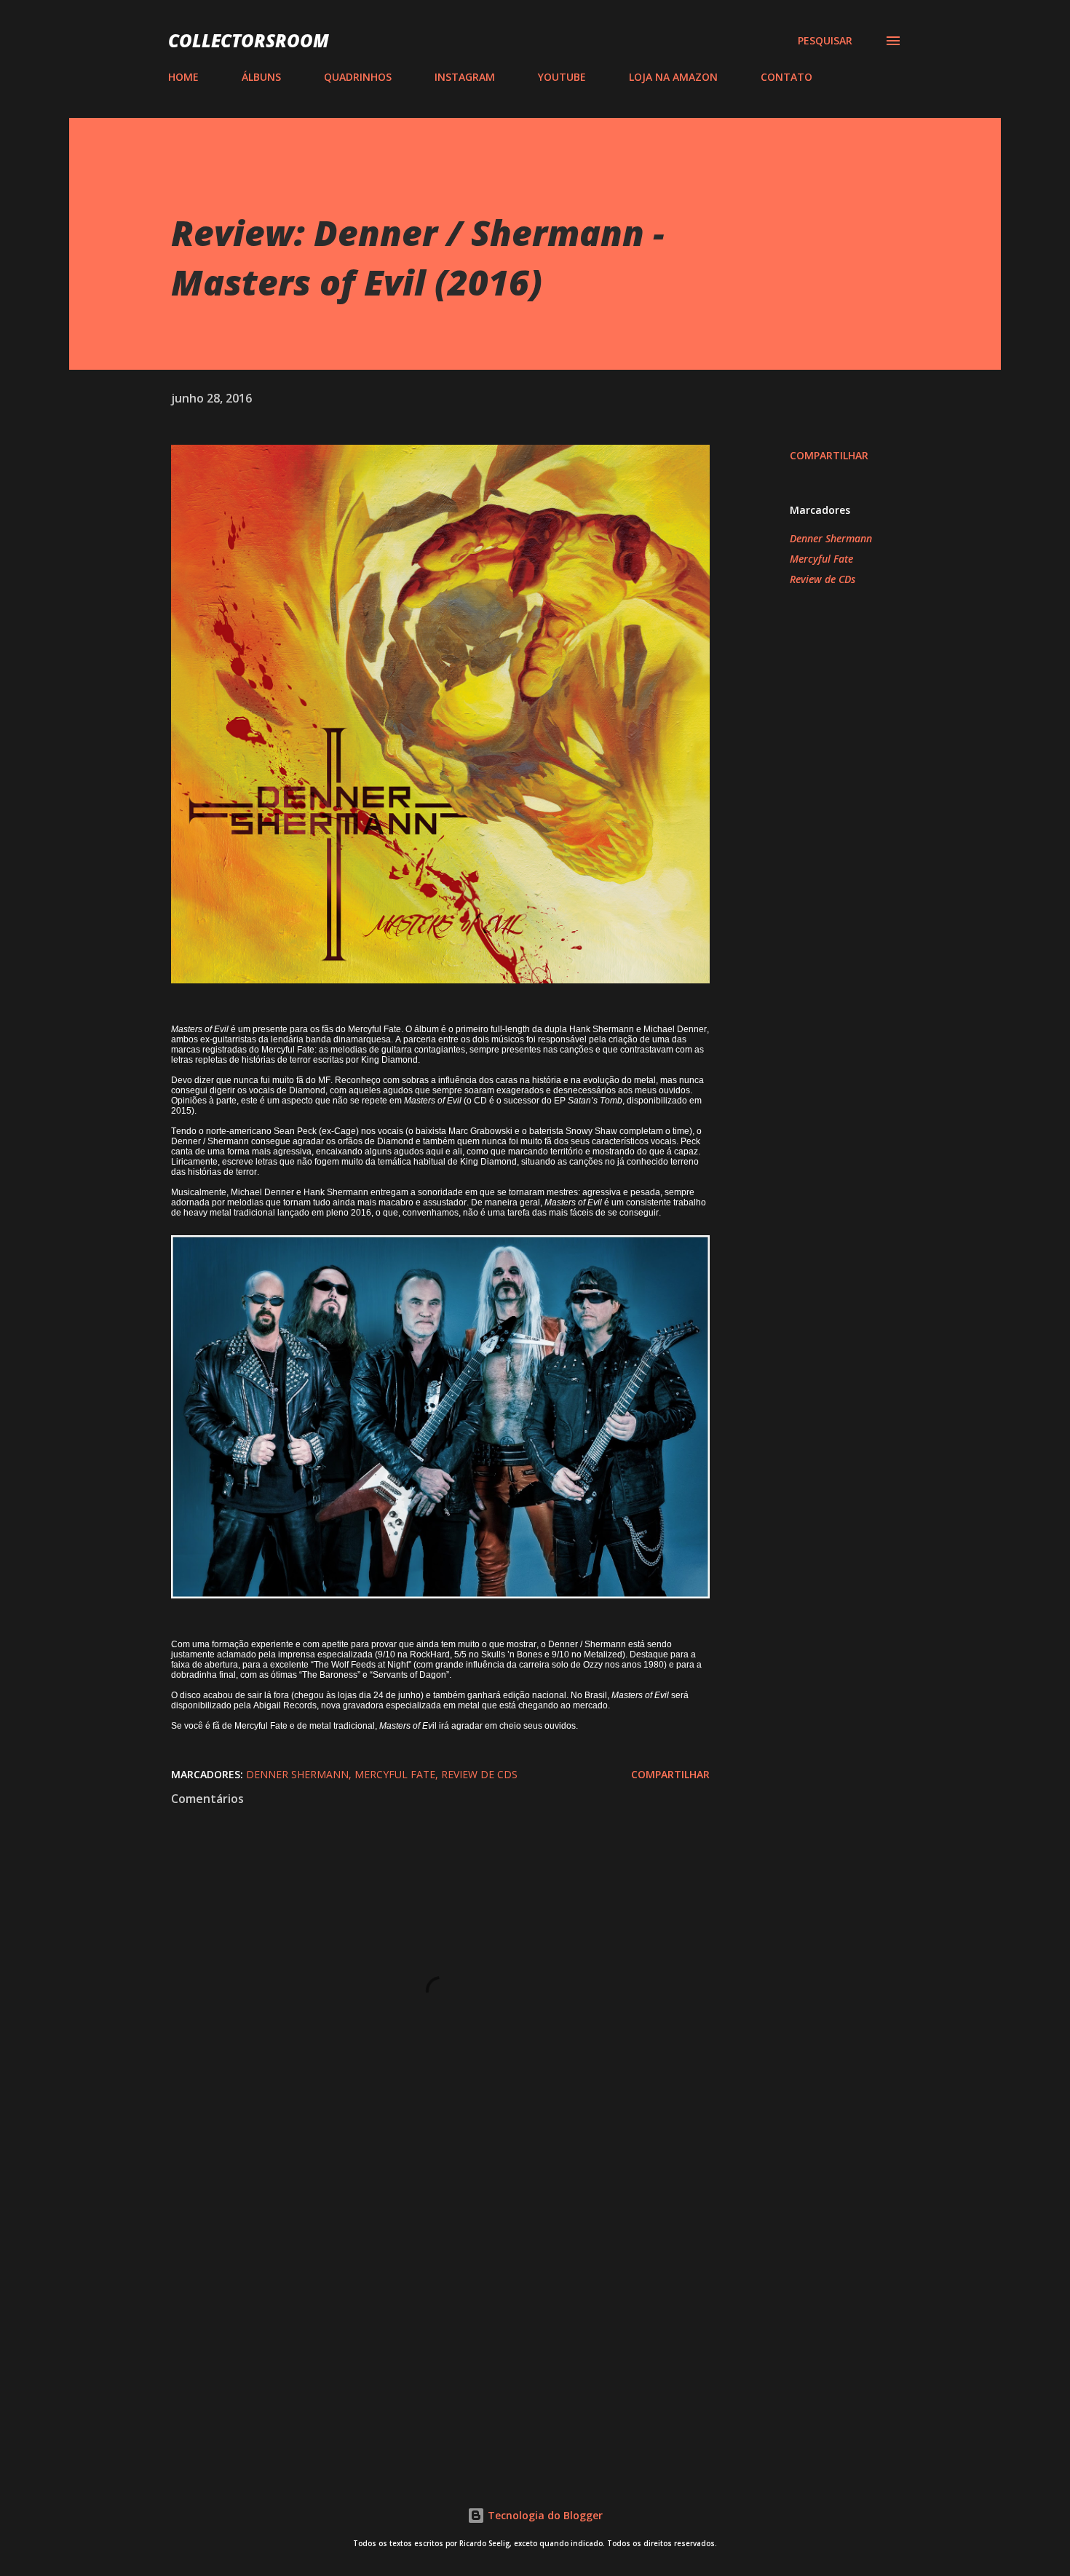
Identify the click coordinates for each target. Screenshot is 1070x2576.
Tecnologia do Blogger (544, 2515)
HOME (183, 77)
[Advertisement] (417, 2286)
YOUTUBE (562, 77)
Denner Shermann (831, 538)
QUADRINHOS (358, 77)
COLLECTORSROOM (249, 40)
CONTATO (786, 77)
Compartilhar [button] (829, 455)
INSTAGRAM (465, 77)
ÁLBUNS (261, 77)
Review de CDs (823, 579)
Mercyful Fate (821, 559)
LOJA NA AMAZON (673, 77)
